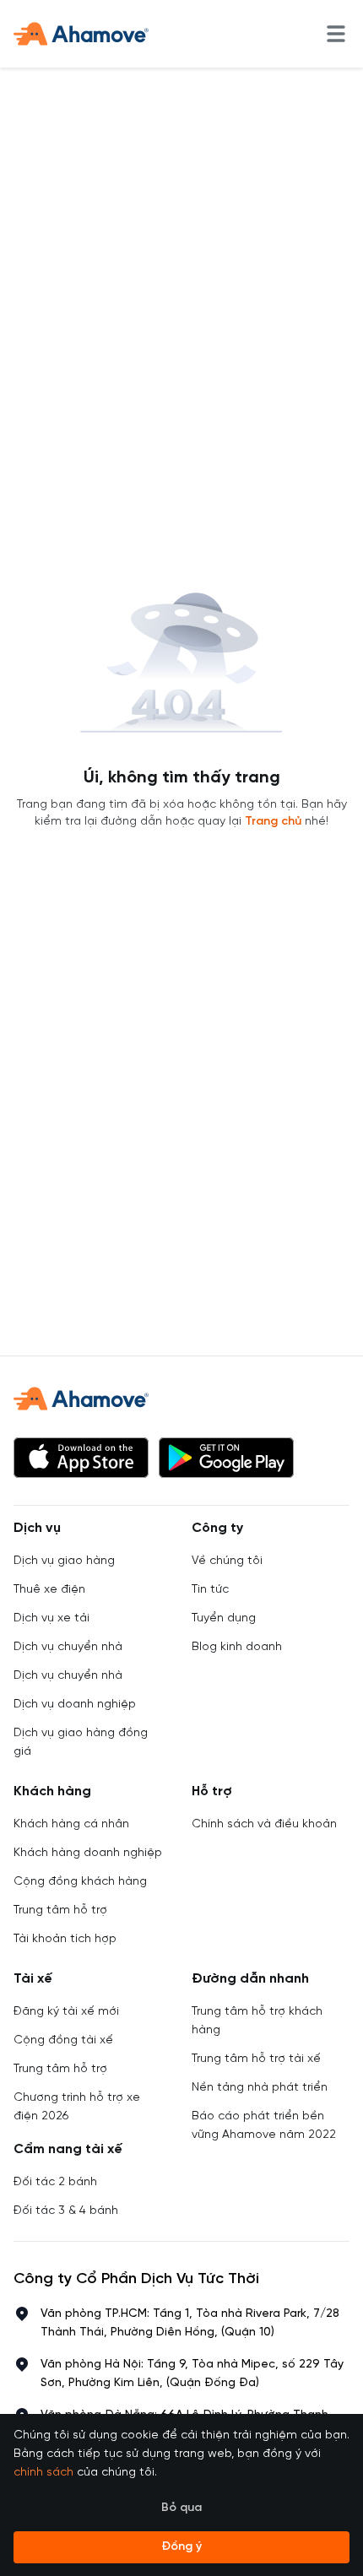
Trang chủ (273, 822)
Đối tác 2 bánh (55, 2182)
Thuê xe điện (49, 1590)
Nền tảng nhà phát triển (260, 2088)
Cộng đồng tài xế (63, 2040)
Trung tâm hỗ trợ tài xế (256, 2059)
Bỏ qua (181, 2508)
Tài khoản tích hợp (65, 1939)
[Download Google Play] (226, 1458)
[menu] (336, 34)
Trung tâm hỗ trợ (60, 1910)
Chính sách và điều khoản (264, 1824)
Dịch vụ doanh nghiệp (75, 1705)
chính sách (43, 2473)
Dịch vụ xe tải (51, 1618)
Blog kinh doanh (237, 1647)
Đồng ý (181, 2547)
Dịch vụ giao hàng (64, 1561)
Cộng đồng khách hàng (80, 1882)
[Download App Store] (81, 1458)
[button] (81, 1458)
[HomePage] (81, 34)
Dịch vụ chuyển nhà (68, 1647)
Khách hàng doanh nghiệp (88, 1853)
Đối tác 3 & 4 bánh (66, 2211)
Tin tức (210, 1590)
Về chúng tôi (227, 1561)
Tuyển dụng (224, 1618)
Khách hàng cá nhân (71, 1824)
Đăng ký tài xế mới (66, 2012)
